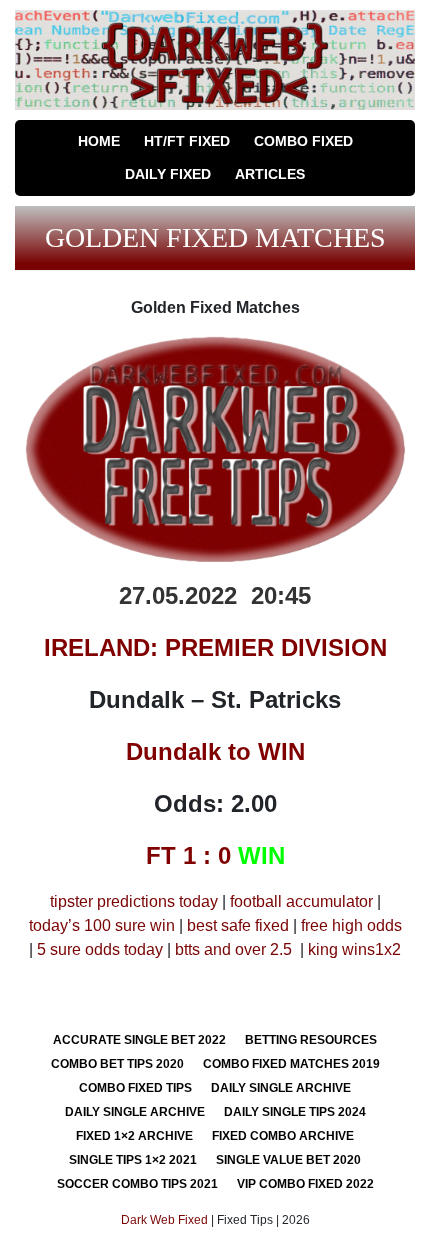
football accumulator (301, 901)
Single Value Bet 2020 (288, 1160)
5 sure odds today (100, 949)
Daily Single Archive (281, 1088)
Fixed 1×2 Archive (134, 1136)
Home (99, 141)
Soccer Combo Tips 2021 (137, 1184)
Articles (270, 174)
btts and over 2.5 (233, 949)
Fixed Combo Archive (283, 1136)
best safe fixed (238, 925)
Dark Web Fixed (164, 1220)
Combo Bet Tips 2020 (117, 1064)
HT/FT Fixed (187, 141)
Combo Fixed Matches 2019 (291, 1064)
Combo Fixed (303, 141)
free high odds (351, 925)
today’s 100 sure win (102, 925)
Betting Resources (311, 1040)
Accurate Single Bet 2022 (139, 1040)
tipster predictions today (134, 901)
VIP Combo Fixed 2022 (305, 1184)
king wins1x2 (354, 949)
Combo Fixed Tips (135, 1088)
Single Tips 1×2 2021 (133, 1160)
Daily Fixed (168, 174)
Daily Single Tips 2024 (295, 1112)
